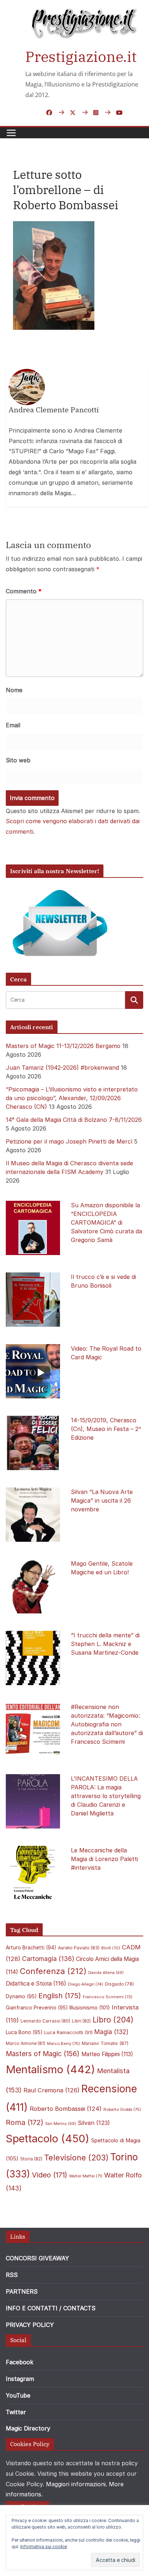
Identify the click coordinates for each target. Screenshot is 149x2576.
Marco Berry (63, 2043)
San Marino (61, 2124)
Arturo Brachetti (31, 1948)
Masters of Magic (43, 2054)
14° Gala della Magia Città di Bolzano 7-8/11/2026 (74, 1120)
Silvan (94, 2123)
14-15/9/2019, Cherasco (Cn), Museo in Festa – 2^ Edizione (106, 1429)
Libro (113, 2020)
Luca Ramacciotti (68, 2032)
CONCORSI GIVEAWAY (37, 2258)
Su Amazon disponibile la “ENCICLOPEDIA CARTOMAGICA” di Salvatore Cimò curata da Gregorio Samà (107, 1222)
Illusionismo (90, 2007)
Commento (24, 591)
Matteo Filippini (107, 2054)
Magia (111, 2032)
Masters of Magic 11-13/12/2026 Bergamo (63, 1046)
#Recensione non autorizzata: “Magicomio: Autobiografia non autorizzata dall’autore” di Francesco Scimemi (107, 1724)
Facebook (20, 2362)
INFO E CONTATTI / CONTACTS (51, 2308)
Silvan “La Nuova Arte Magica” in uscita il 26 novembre (102, 1500)
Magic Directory (28, 2428)
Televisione (76, 2158)
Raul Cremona (52, 2090)
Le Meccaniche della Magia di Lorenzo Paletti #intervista (105, 1859)
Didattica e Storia (36, 1984)
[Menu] (11, 133)
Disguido (119, 1984)
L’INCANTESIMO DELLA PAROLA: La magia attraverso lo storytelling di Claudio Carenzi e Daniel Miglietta (106, 1796)
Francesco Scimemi (108, 1997)
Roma (25, 2122)
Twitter (16, 2412)
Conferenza (53, 1971)
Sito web (18, 760)
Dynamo (21, 1996)
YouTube (18, 2395)
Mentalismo (50, 2069)
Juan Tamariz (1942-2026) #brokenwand (62, 1068)
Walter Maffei (86, 2176)
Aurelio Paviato (79, 1948)
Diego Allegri (86, 1984)
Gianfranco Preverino (37, 2008)
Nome (14, 690)
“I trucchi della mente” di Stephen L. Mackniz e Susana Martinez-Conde (105, 1644)
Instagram (20, 2379)
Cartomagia (48, 1959)
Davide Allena (106, 1973)
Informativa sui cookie (44, 2546)
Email (13, 725)
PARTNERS (22, 2291)
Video (50, 2175)
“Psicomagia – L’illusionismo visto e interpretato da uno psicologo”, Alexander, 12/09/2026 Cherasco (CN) (72, 1098)
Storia (31, 2159)
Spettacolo (48, 2139)
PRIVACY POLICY (30, 2325)
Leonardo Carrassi (45, 2021)
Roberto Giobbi (122, 2109)
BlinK (111, 1948)
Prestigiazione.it (81, 56)
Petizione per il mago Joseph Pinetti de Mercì (69, 1141)
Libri (81, 2021)
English (60, 1996)
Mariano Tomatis (105, 2043)
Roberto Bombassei (66, 2109)
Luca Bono (24, 2032)
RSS (12, 2275)
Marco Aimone (25, 2043)
